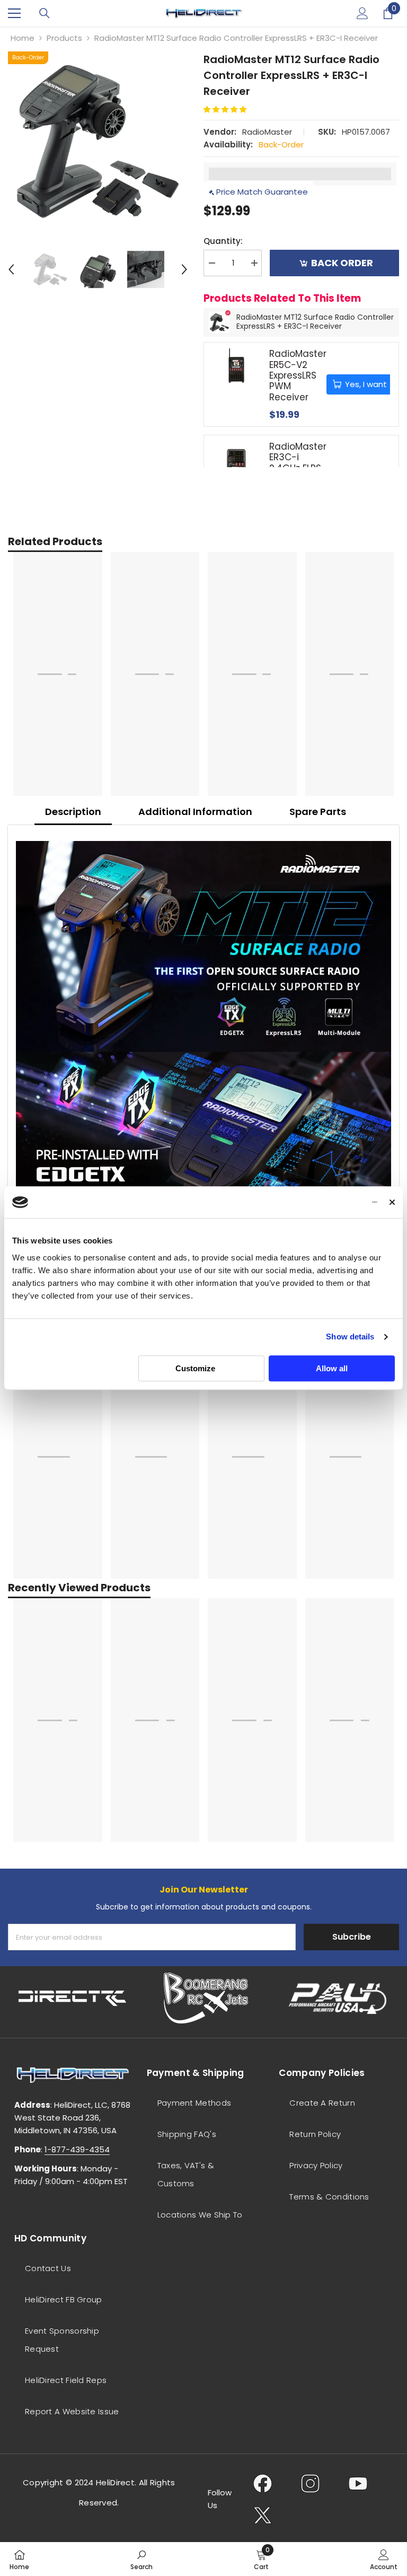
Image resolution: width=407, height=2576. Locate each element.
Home (23, 38)
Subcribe (352, 1937)
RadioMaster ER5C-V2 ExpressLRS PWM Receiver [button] (298, 375)
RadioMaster (267, 132)
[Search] (45, 13)
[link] (141, 2559)
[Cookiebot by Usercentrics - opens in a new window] (331, 1202)
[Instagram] (310, 2483)
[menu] (14, 13)
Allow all (332, 1368)
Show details (350, 1337)
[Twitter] (263, 2515)
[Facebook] (263, 2483)
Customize (195, 1368)
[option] (98, 141)
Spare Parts (318, 812)
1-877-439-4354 (77, 2149)
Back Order (342, 263)
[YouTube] (358, 2483)
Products (64, 38)
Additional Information (195, 812)
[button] (11, 269)
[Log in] (362, 13)
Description (73, 812)
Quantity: (223, 241)
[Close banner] (392, 1202)
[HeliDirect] (73, 1998)
